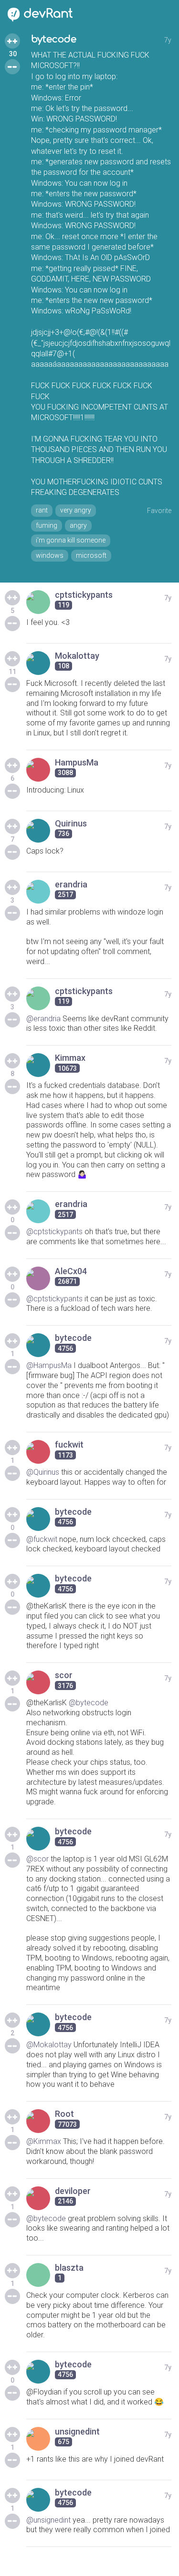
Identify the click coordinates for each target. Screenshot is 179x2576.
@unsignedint (48, 2520)
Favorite (159, 511)
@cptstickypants (54, 1232)
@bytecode (89, 1703)
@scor (37, 1859)
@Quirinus (43, 1472)
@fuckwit (42, 1539)
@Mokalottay (49, 2045)
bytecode (54, 39)
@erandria (43, 1019)
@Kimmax (44, 2141)
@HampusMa (49, 1365)
